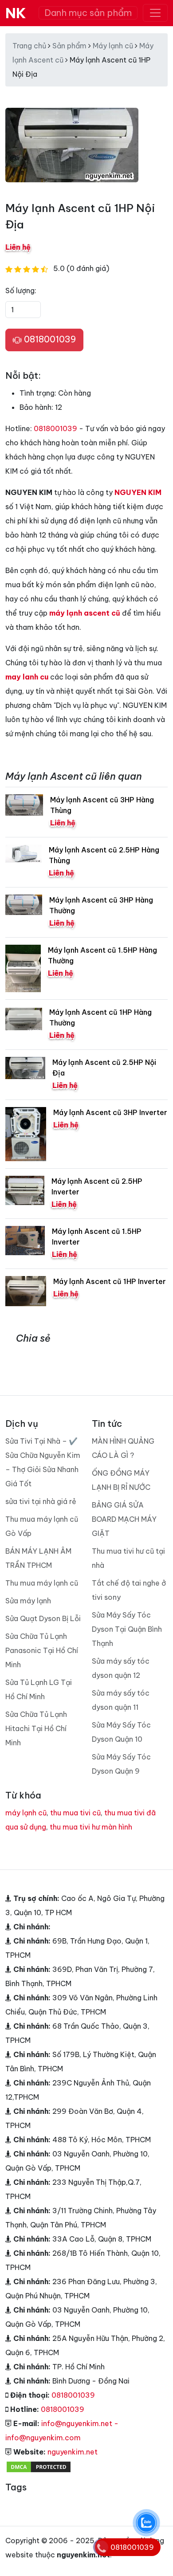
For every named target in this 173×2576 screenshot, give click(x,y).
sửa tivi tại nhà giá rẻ (41, 1501)
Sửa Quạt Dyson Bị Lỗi (43, 1618)
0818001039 (49, 339)
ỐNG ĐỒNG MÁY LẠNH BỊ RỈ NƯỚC (121, 1480)
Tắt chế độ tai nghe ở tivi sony (129, 1590)
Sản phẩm (69, 46)
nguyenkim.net (73, 2452)
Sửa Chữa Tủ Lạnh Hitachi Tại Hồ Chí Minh (36, 1728)
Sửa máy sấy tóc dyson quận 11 (121, 1700)
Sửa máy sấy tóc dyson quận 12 (121, 1668)
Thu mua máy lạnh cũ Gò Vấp (42, 1526)
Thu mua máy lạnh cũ (42, 1583)
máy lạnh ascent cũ (85, 613)
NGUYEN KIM (138, 492)
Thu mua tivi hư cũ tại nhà (128, 1558)
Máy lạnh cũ (113, 46)
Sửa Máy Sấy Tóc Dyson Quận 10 (121, 1732)
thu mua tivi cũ (75, 1813)
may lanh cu (27, 677)
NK (16, 13)
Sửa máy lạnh (28, 1601)
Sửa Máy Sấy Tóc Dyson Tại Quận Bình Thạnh (127, 1629)
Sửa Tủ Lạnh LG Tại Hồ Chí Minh (39, 1689)
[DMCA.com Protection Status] (39, 2466)
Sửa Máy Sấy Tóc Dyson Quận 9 (121, 1764)
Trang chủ (29, 46)
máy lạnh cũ (26, 1813)
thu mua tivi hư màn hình (91, 1827)
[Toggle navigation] (155, 13)
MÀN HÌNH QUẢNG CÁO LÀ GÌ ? (123, 1448)
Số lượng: (21, 291)
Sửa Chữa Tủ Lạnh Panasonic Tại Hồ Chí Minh (42, 1650)
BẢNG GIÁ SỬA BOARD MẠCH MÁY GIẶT (124, 1519)
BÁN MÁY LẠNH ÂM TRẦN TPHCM (38, 1558)
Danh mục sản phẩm (88, 13)
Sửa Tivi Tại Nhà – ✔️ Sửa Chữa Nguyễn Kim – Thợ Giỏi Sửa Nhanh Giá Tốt (43, 1462)
